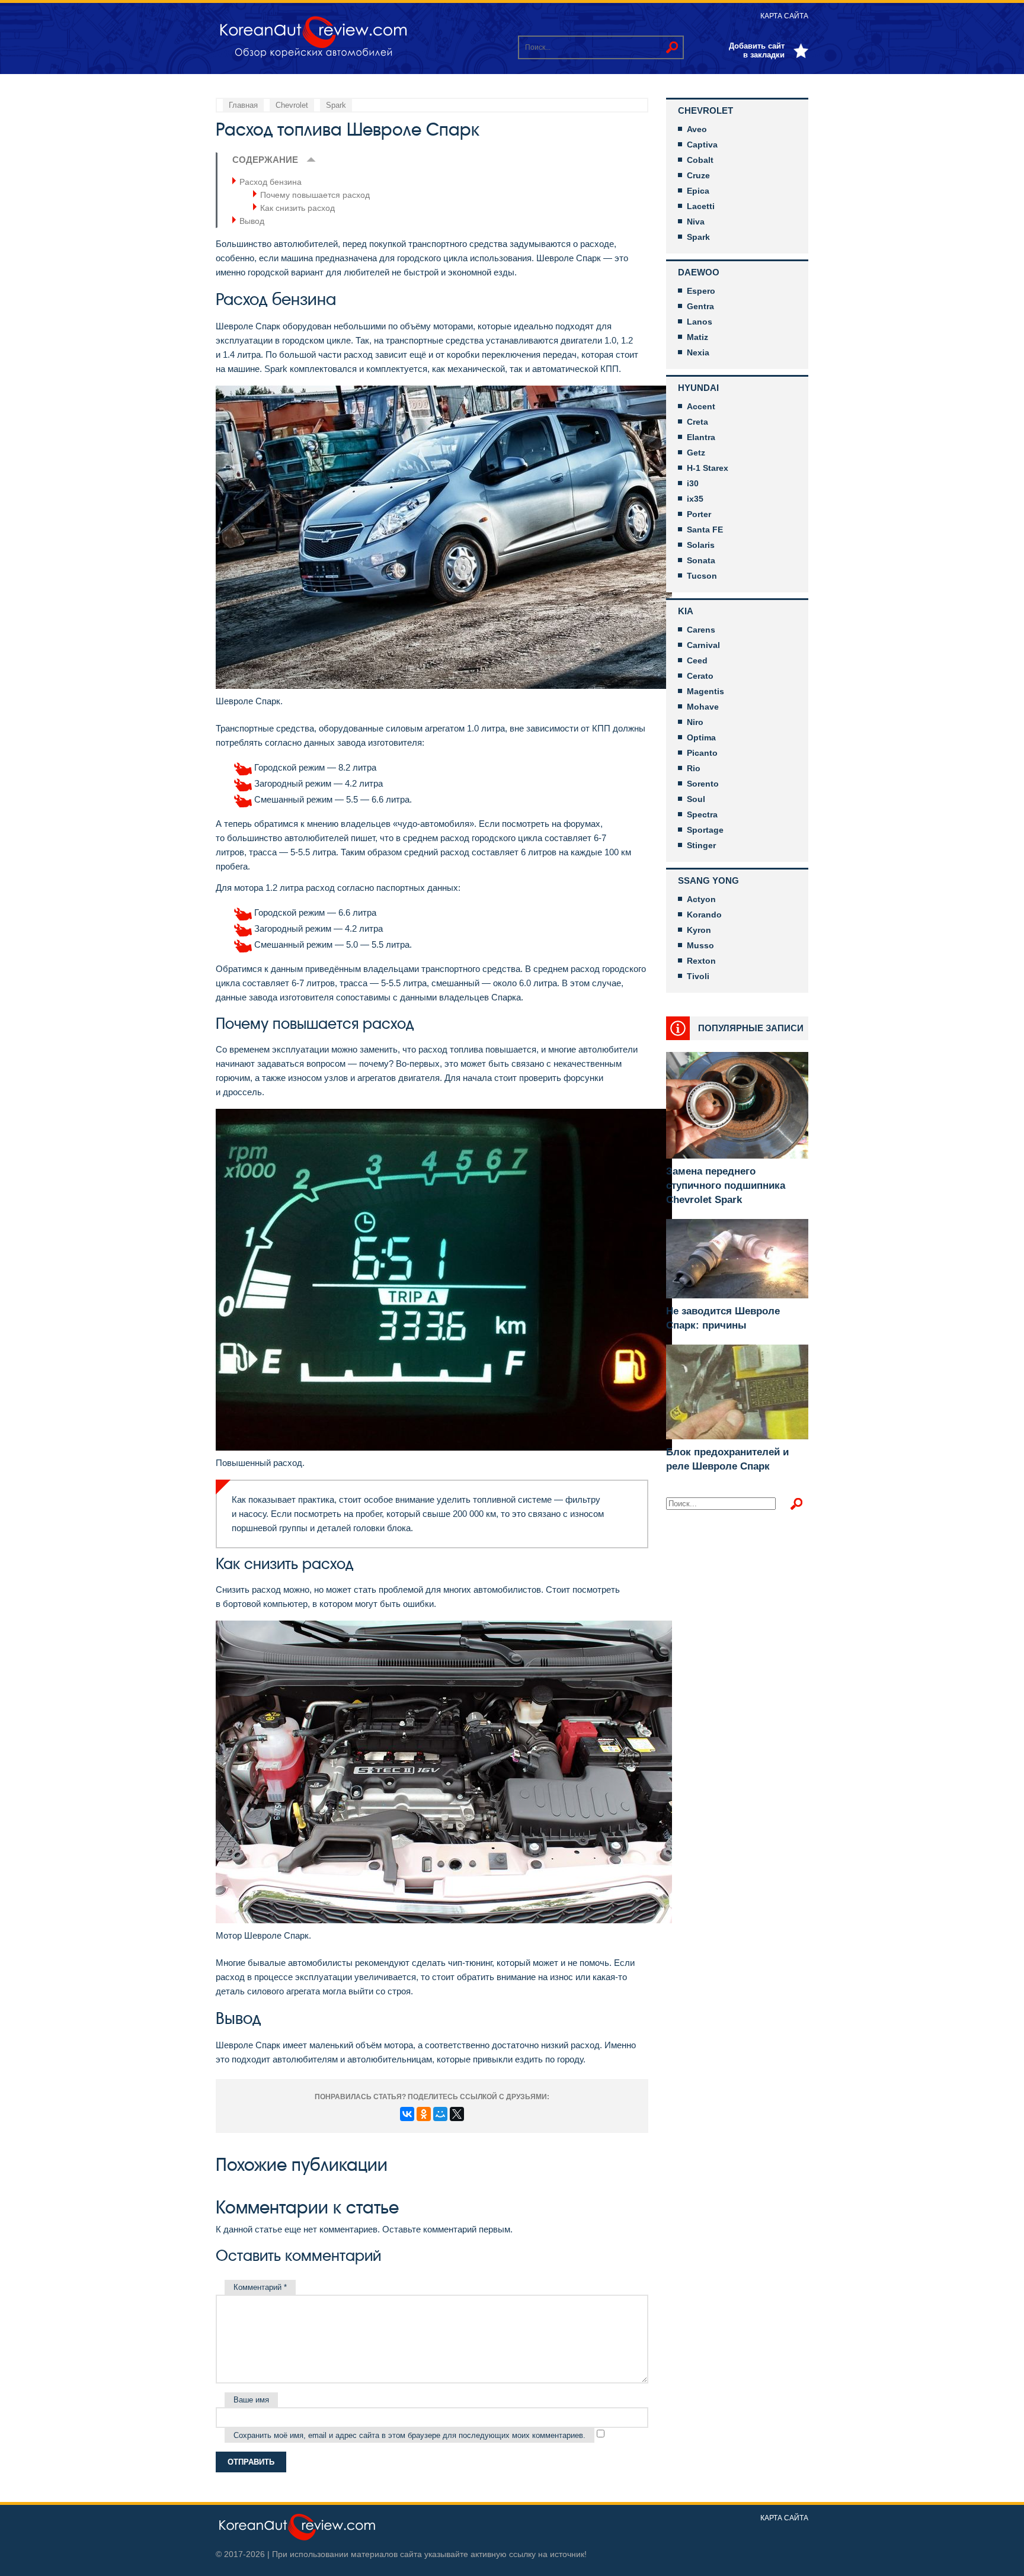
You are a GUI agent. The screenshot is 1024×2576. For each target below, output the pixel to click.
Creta (697, 422)
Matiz (697, 337)
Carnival (703, 645)
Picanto (702, 753)
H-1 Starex (708, 468)
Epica (698, 191)
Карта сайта (784, 16)
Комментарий (260, 2287)
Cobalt (700, 160)
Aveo (697, 129)
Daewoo (699, 272)
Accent (701, 406)
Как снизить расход (297, 208)
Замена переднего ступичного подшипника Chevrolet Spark (726, 1186)
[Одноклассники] (424, 2114)
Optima (701, 737)
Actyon (701, 899)
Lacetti (701, 206)
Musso (700, 945)
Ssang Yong (708, 880)
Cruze (698, 175)
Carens (701, 630)
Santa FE (705, 530)
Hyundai (698, 388)
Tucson (702, 576)
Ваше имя (251, 2400)
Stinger (701, 845)
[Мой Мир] (440, 2114)
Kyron (699, 930)
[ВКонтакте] (407, 2114)
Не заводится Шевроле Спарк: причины (723, 1318)
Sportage (705, 830)
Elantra (701, 437)
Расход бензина (271, 182)
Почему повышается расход (315, 195)
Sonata (701, 560)
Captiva (702, 145)
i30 (693, 483)
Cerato (700, 676)
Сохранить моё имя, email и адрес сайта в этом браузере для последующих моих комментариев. (409, 2435)
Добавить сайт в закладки (757, 50)
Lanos (700, 322)
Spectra (702, 814)
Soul (696, 799)
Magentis (705, 691)
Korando (704, 915)
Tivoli (698, 976)
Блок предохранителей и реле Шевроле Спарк (727, 1459)
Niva (696, 222)
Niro (695, 722)
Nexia (698, 352)
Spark (698, 237)
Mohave (703, 707)
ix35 (695, 499)
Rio (694, 768)
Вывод (252, 221)
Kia (686, 611)
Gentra (700, 306)
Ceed (697, 660)
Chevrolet (705, 110)
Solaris (701, 545)
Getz (696, 453)
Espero (701, 291)
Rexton (701, 961)
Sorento (703, 784)
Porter (699, 514)
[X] (457, 2114)
